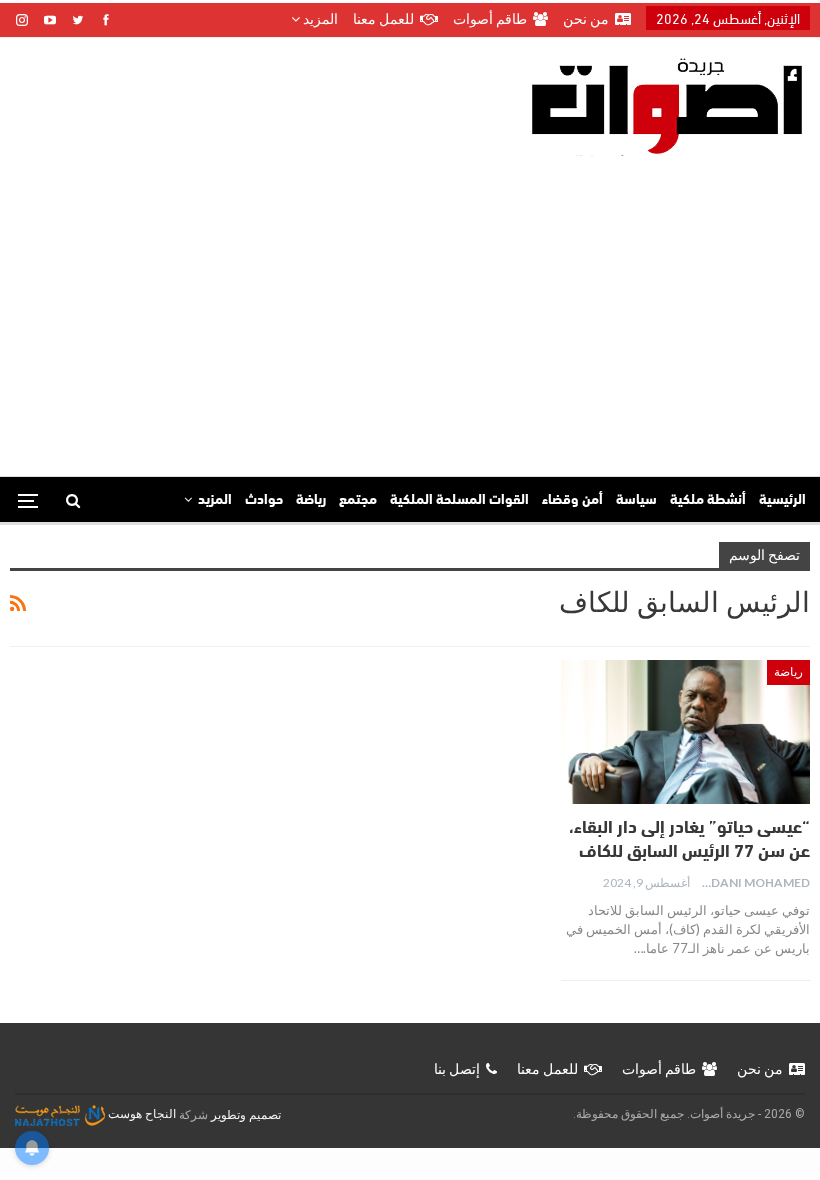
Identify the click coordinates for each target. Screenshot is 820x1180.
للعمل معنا (383, 19)
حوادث (264, 500)
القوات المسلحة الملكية (459, 500)
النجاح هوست (140, 1114)
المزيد (319, 19)
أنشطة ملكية (708, 500)
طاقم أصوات (490, 19)
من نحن (586, 19)
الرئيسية (782, 500)
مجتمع (358, 500)
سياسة (636, 500)
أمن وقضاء (572, 500)
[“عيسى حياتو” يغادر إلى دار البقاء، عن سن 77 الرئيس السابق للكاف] (685, 732)
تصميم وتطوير (246, 1114)
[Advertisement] (410, 306)
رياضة (311, 500)
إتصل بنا (457, 1069)
